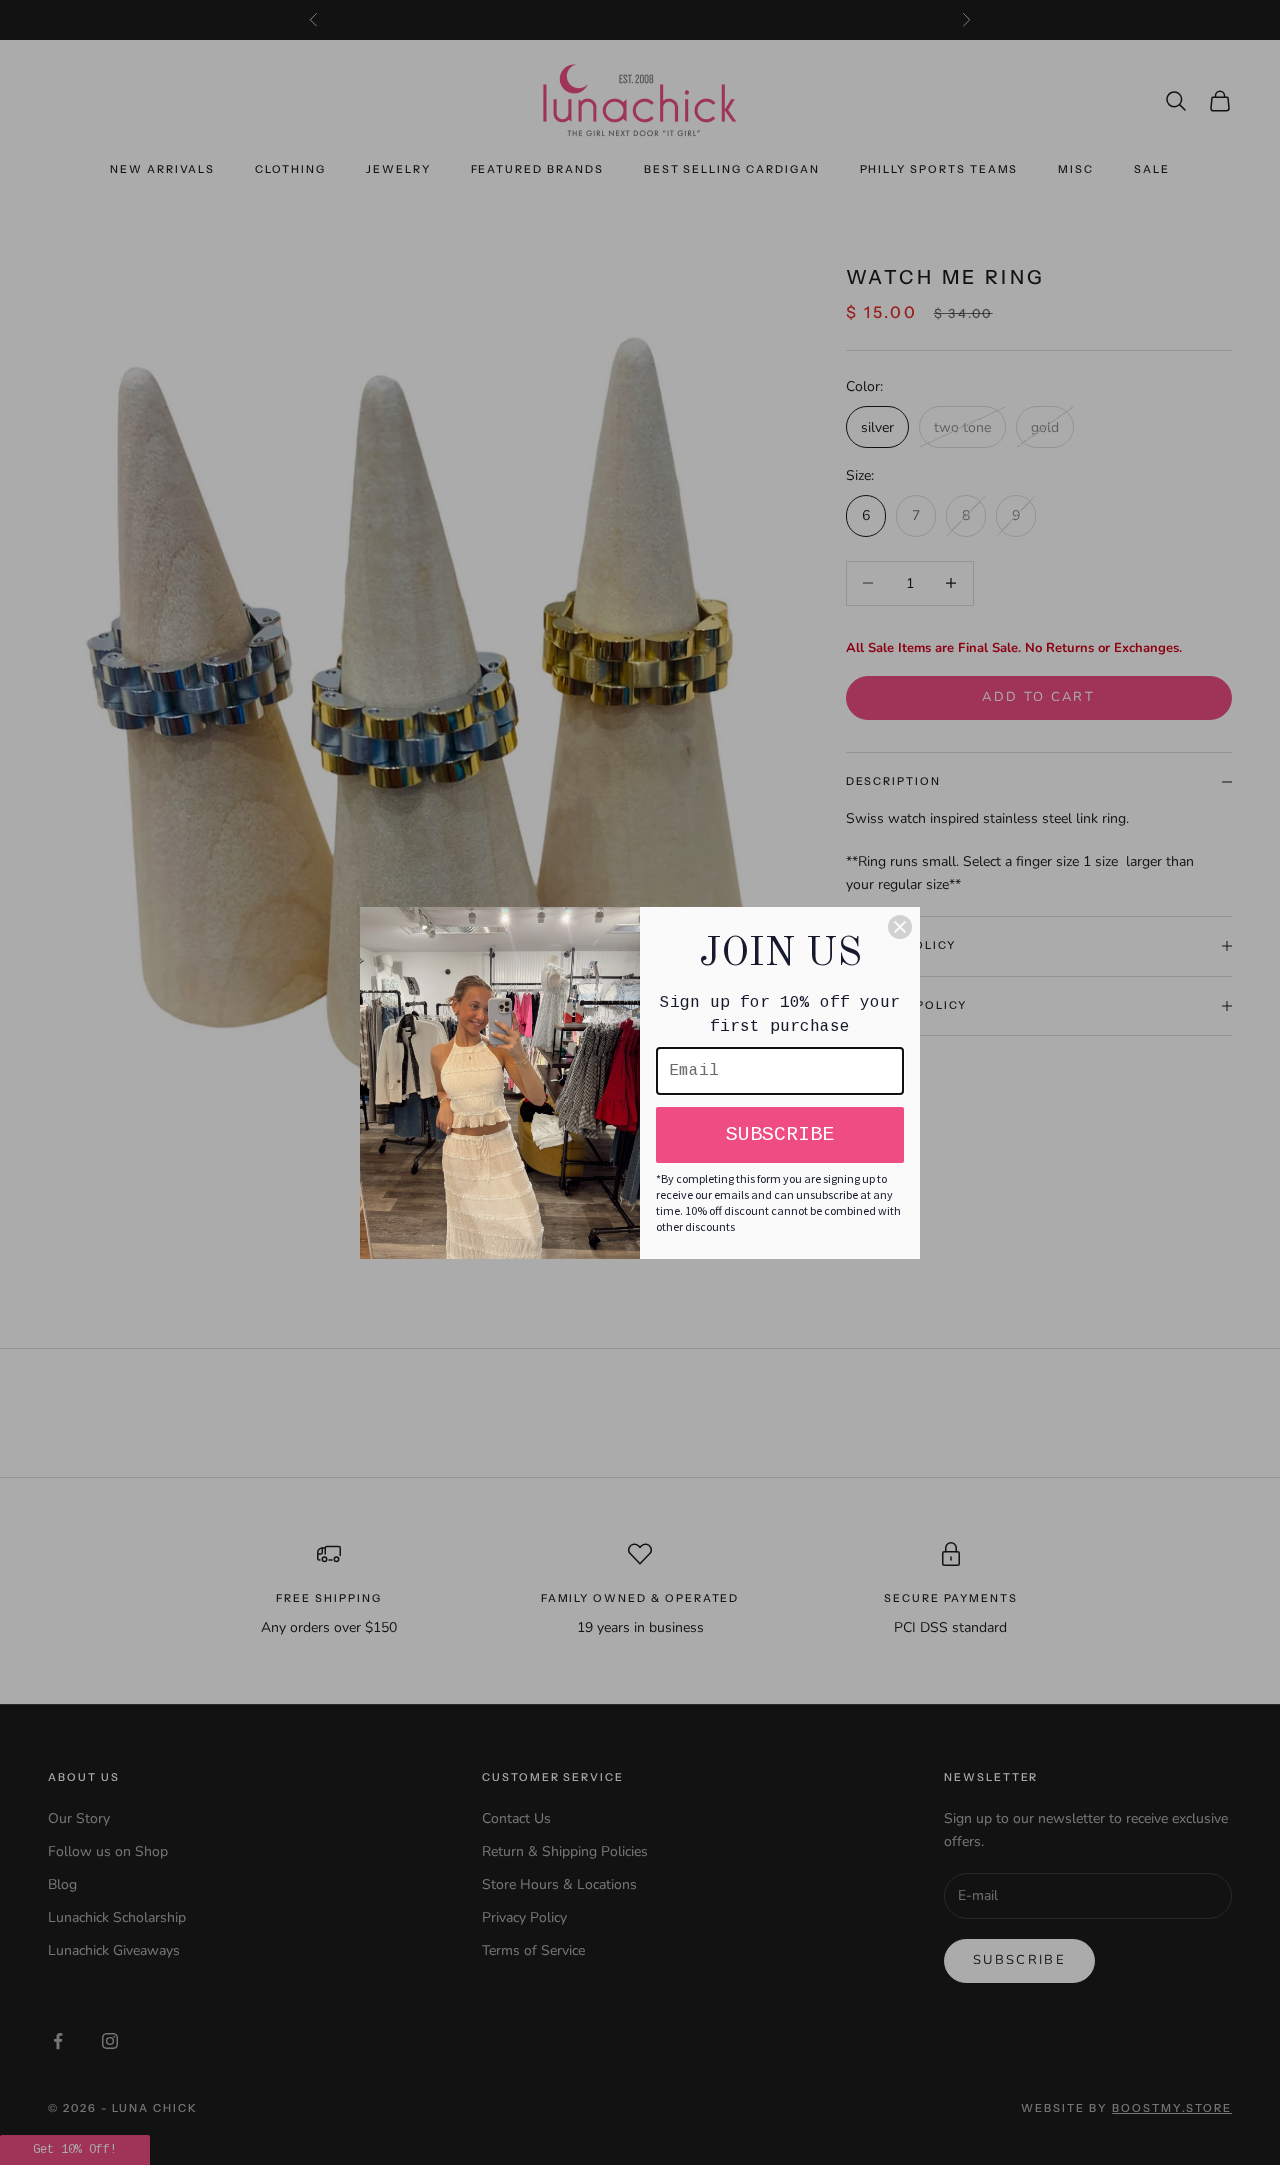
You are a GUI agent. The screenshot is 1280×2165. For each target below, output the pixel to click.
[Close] (900, 927)
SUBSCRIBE (780, 1134)
